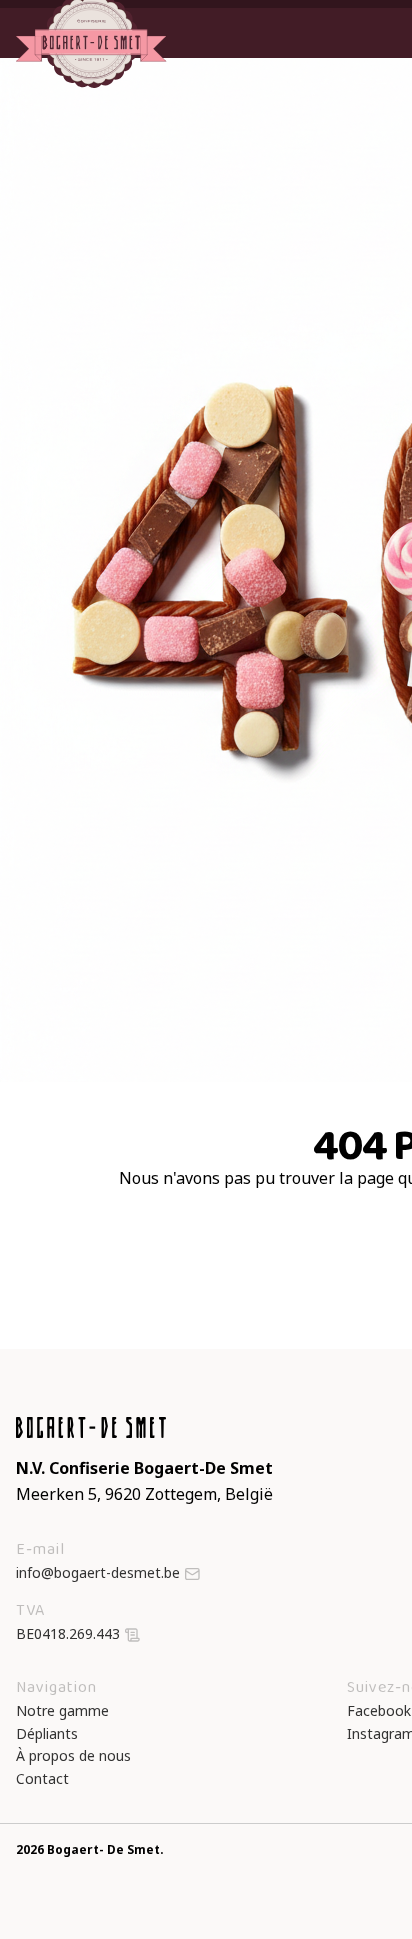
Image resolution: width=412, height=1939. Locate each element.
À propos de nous (73, 1755)
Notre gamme (62, 1710)
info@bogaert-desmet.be (98, 1572)
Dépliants (47, 1733)
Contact (42, 1778)
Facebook (379, 1710)
